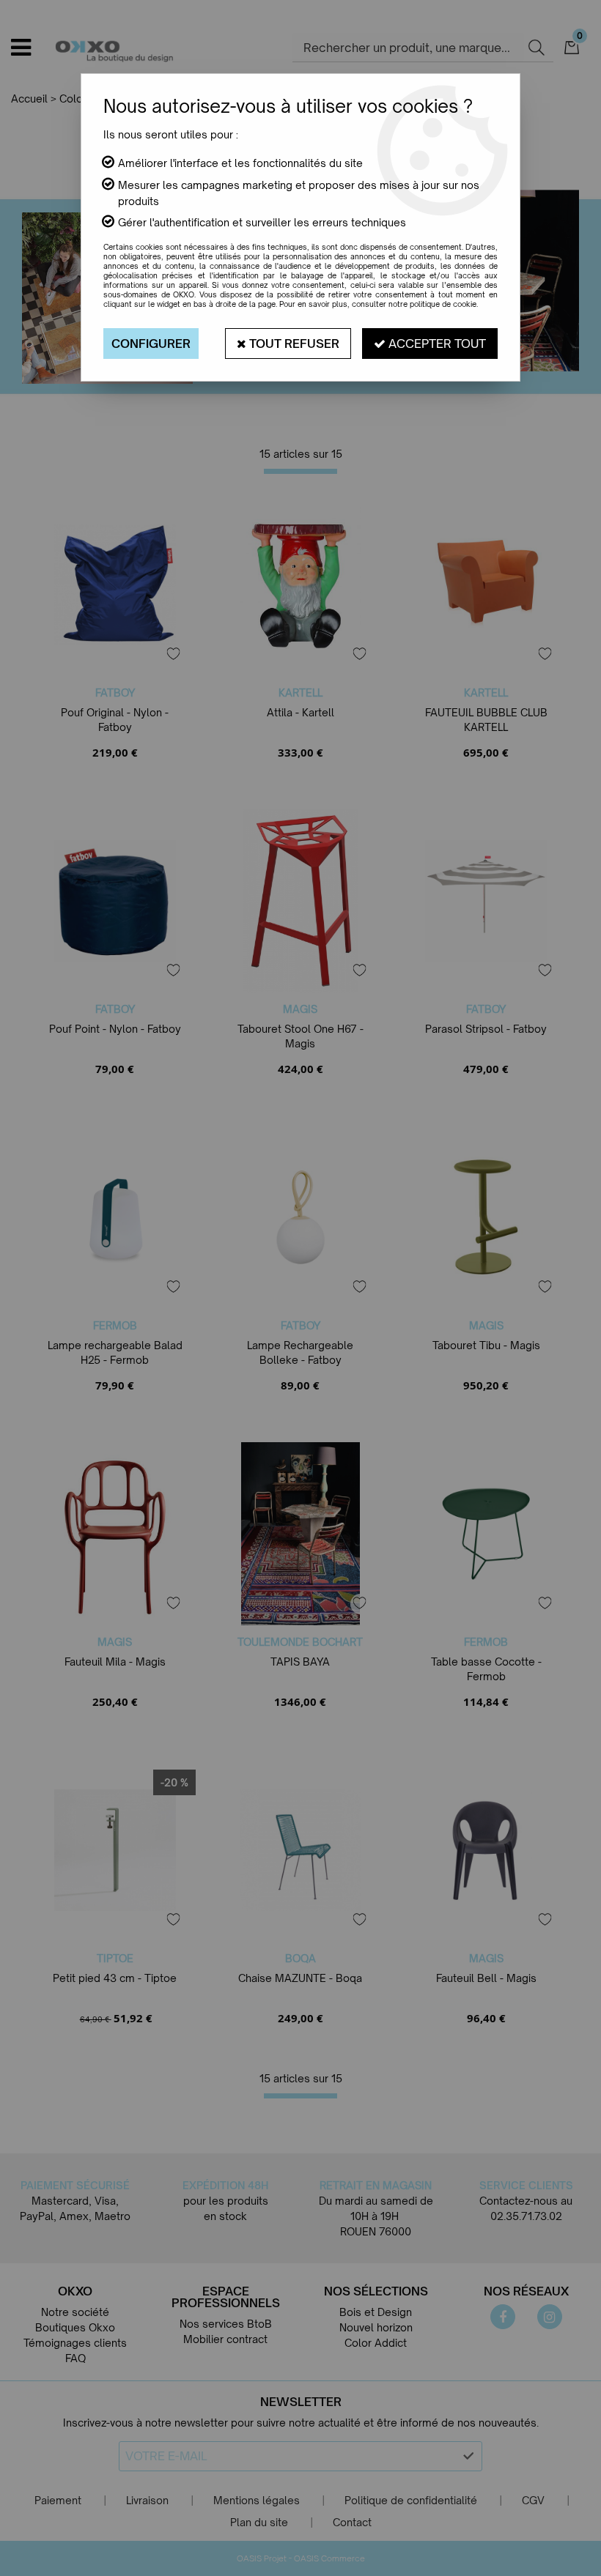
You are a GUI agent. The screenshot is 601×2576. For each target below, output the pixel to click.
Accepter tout (436, 344)
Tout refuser (293, 344)
